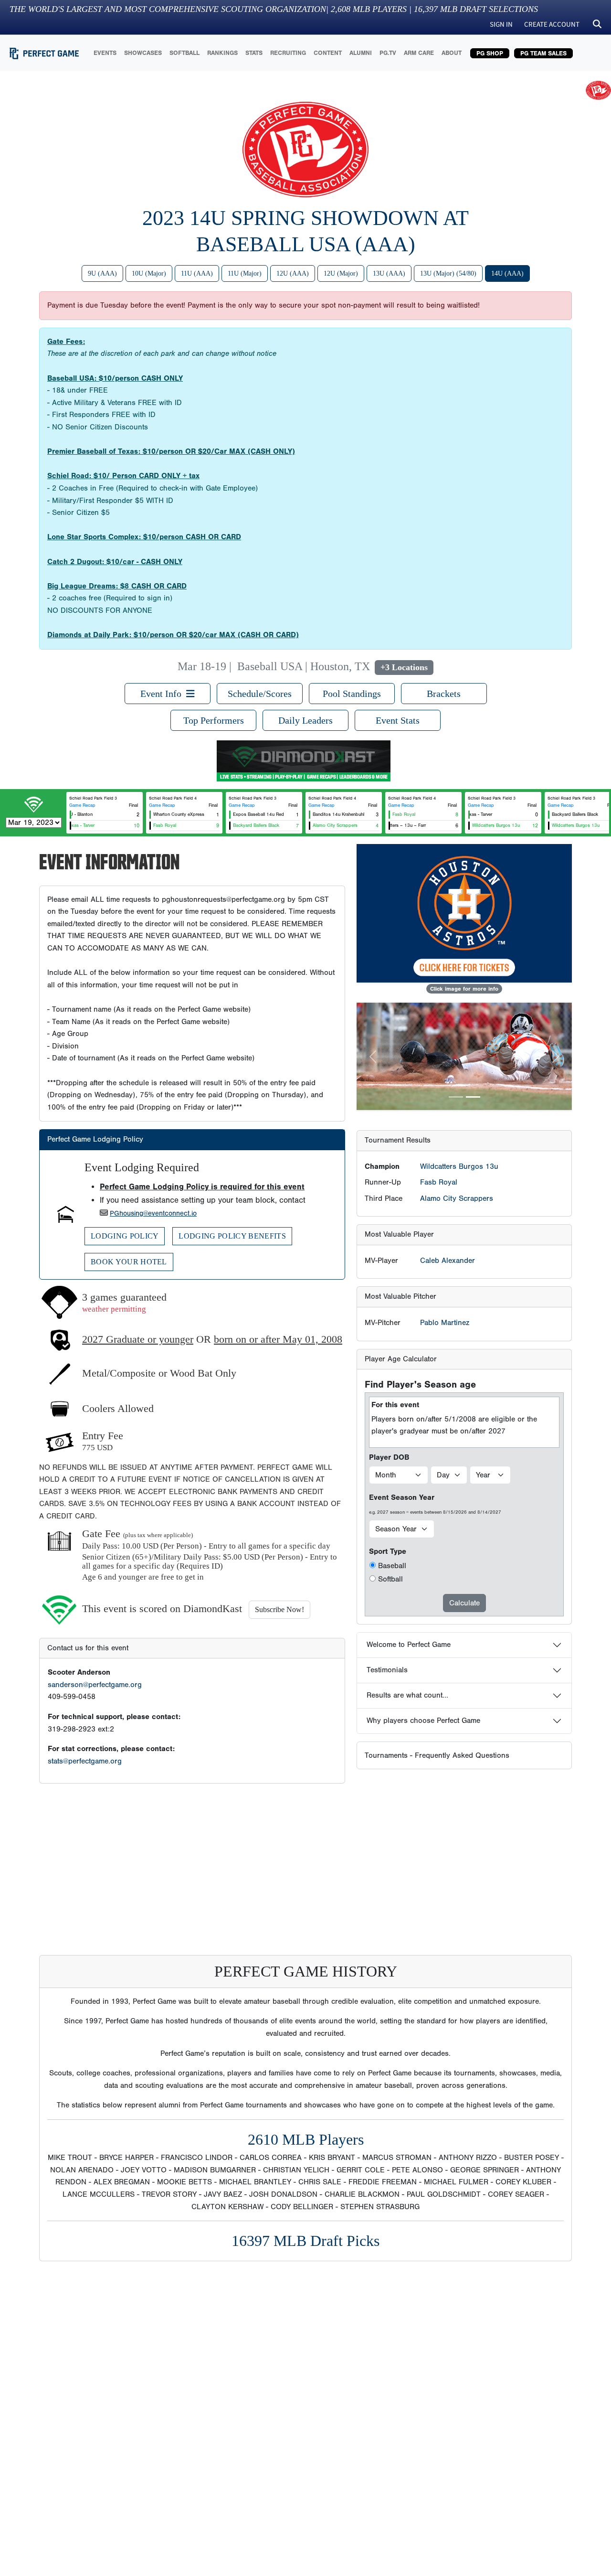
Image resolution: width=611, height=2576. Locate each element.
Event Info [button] (163, 694)
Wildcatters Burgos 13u (459, 1166)
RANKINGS (222, 53)
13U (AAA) (389, 273)
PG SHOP (490, 53)
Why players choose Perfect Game (423, 1721)
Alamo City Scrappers (457, 1198)
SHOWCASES (143, 53)
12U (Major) (341, 273)
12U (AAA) (293, 273)
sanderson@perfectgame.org (95, 1685)
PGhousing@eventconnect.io (153, 1213)
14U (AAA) (507, 273)
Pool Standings (352, 694)
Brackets (444, 694)
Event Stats (398, 720)
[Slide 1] (456, 1097)
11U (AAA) (197, 273)
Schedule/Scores (260, 694)
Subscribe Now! (279, 1609)
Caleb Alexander (448, 1261)
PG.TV (388, 53)
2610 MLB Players (306, 2139)
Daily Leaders (305, 720)
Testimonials (387, 1670)
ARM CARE (419, 53)
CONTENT (328, 53)
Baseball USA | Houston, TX (304, 666)
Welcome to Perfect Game (409, 1645)
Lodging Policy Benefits (232, 1236)
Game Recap (82, 805)
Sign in (501, 24)
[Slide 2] (473, 1097)
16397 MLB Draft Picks (305, 2241)
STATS (254, 53)
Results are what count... (407, 1695)
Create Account (552, 24)
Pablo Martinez (445, 1323)
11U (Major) (245, 273)
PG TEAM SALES (543, 53)
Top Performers (214, 720)
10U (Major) (149, 273)
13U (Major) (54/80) (448, 273)
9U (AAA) (102, 273)
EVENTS (105, 53)
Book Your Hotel (129, 1262)
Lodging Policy (125, 1236)
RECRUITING (288, 53)
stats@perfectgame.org (85, 1761)
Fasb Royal (439, 1182)
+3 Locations (404, 667)
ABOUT (452, 53)
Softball (390, 1579)
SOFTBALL (184, 53)
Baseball (392, 1566)
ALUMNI (361, 53)
